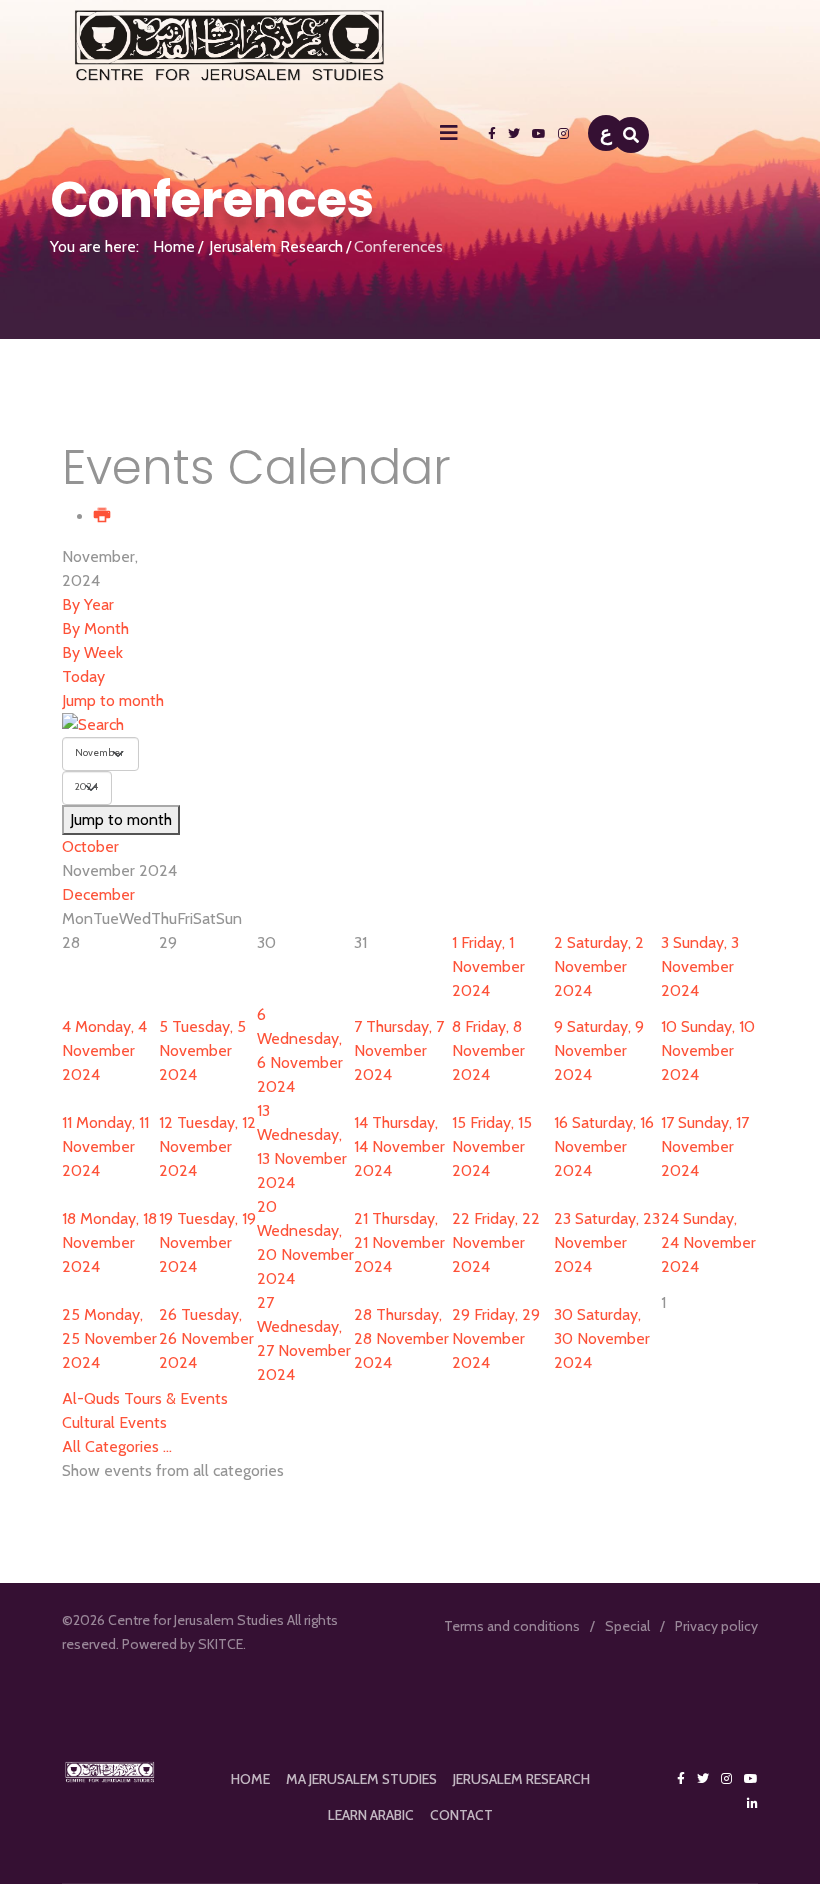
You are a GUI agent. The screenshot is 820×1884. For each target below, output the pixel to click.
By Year (88, 604)
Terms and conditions (512, 1626)
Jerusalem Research (276, 246)
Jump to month (113, 700)
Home (174, 246)
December (98, 894)
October (90, 846)
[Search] (410, 725)
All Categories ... (117, 1446)
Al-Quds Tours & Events (145, 1398)
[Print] (103, 516)
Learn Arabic (371, 1815)
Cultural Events (114, 1422)
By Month (95, 628)
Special (627, 1626)
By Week (92, 652)
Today (83, 676)
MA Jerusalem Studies (361, 1779)
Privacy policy (716, 1626)
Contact (461, 1815)
